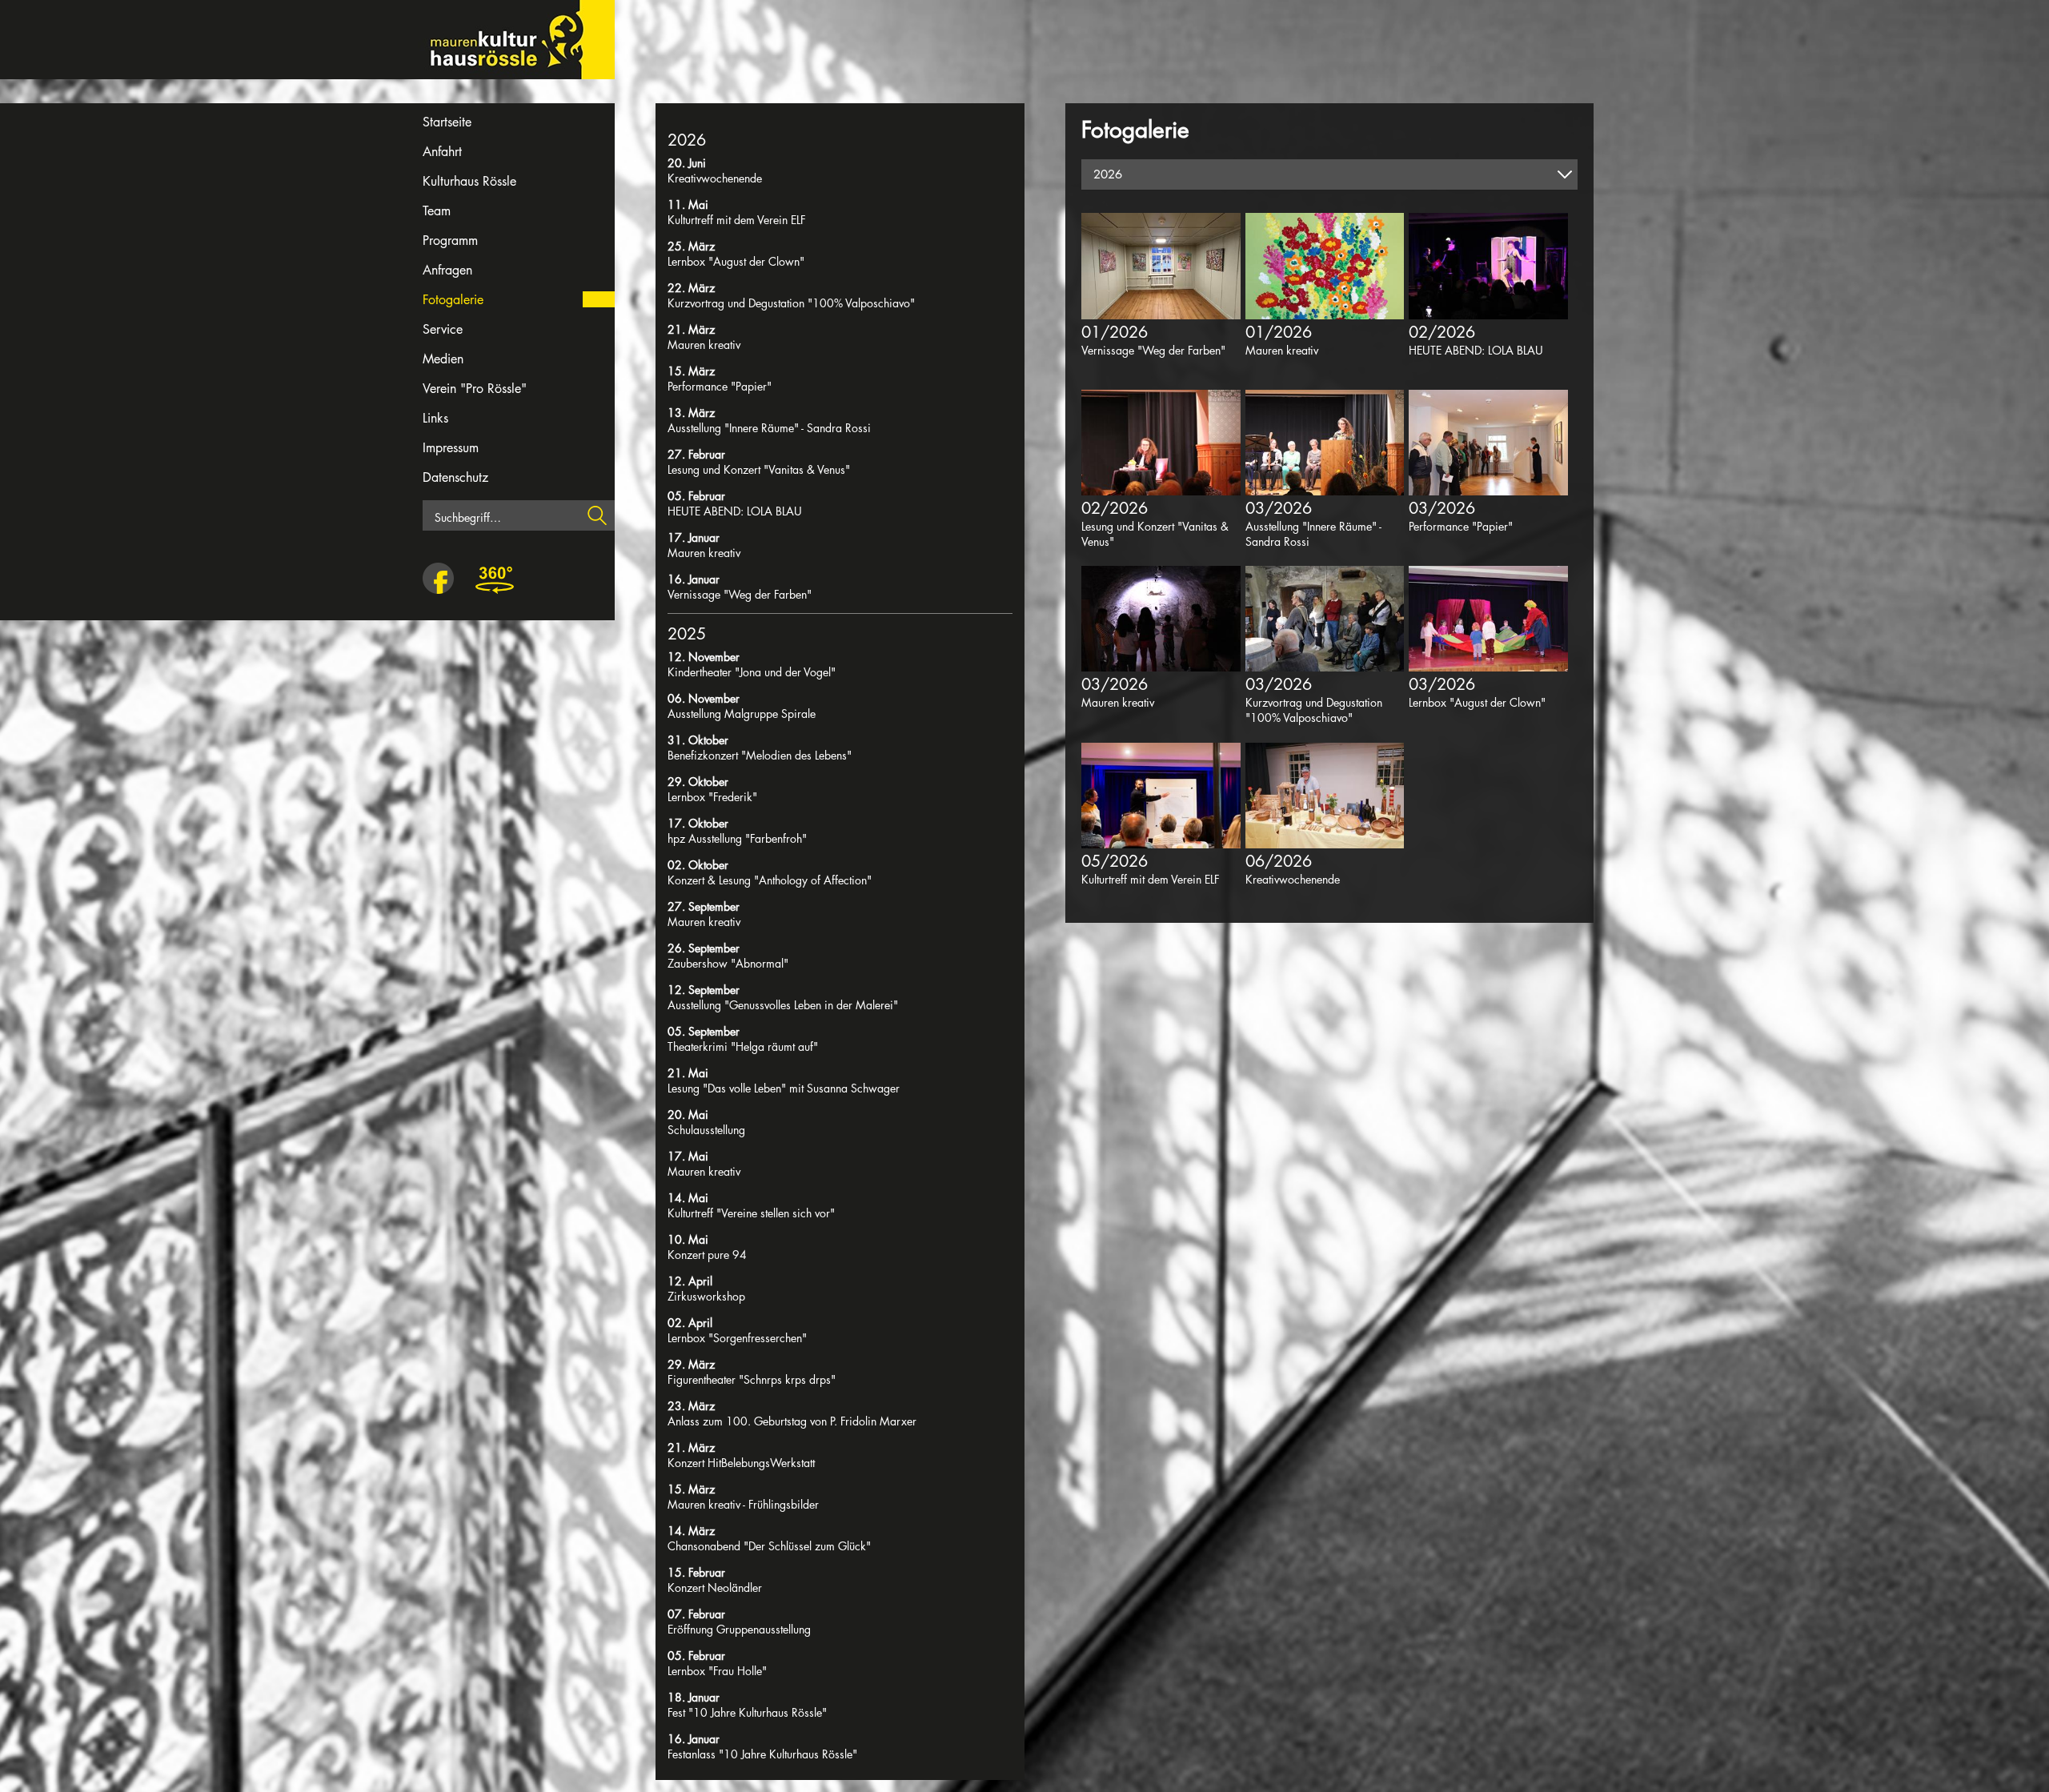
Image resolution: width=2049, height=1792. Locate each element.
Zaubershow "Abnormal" (728, 963)
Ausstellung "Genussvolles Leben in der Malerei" (783, 1005)
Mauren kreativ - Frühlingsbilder (743, 1504)
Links (435, 418)
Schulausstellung (706, 1130)
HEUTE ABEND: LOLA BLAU (735, 511)
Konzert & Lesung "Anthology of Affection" (770, 880)
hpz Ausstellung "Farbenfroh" (737, 838)
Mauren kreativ (704, 345)
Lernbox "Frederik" (712, 797)
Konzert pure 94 (707, 1255)
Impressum (451, 448)
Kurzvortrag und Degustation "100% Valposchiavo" (791, 303)
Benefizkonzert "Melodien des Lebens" (760, 755)
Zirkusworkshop (706, 1296)
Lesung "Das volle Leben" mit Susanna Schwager (784, 1088)
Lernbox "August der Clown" (736, 261)
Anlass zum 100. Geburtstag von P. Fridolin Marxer (792, 1421)
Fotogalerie (453, 300)
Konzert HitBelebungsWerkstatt (741, 1463)
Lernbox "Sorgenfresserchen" (737, 1338)
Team (437, 211)
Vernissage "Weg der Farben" (740, 594)
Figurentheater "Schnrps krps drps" (752, 1379)
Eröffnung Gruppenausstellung (739, 1629)
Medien (443, 359)
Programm (450, 241)
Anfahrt (442, 152)
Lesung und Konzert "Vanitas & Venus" (759, 469)
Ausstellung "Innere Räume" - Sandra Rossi (769, 428)
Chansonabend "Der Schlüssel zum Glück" (769, 1546)
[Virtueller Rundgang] (495, 579)
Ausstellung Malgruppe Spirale (742, 714)
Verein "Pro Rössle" (475, 389)
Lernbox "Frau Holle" (717, 1671)
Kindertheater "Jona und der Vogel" (752, 672)
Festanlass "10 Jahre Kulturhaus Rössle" (762, 1754)
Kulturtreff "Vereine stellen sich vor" (751, 1213)
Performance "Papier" (720, 386)
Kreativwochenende (715, 178)
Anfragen (447, 270)
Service (443, 329)
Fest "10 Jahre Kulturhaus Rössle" (747, 1712)
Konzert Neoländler (715, 1588)
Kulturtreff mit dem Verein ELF (737, 220)
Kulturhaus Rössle (469, 181)
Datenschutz (455, 477)
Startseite (447, 122)
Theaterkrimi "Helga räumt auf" (743, 1046)
